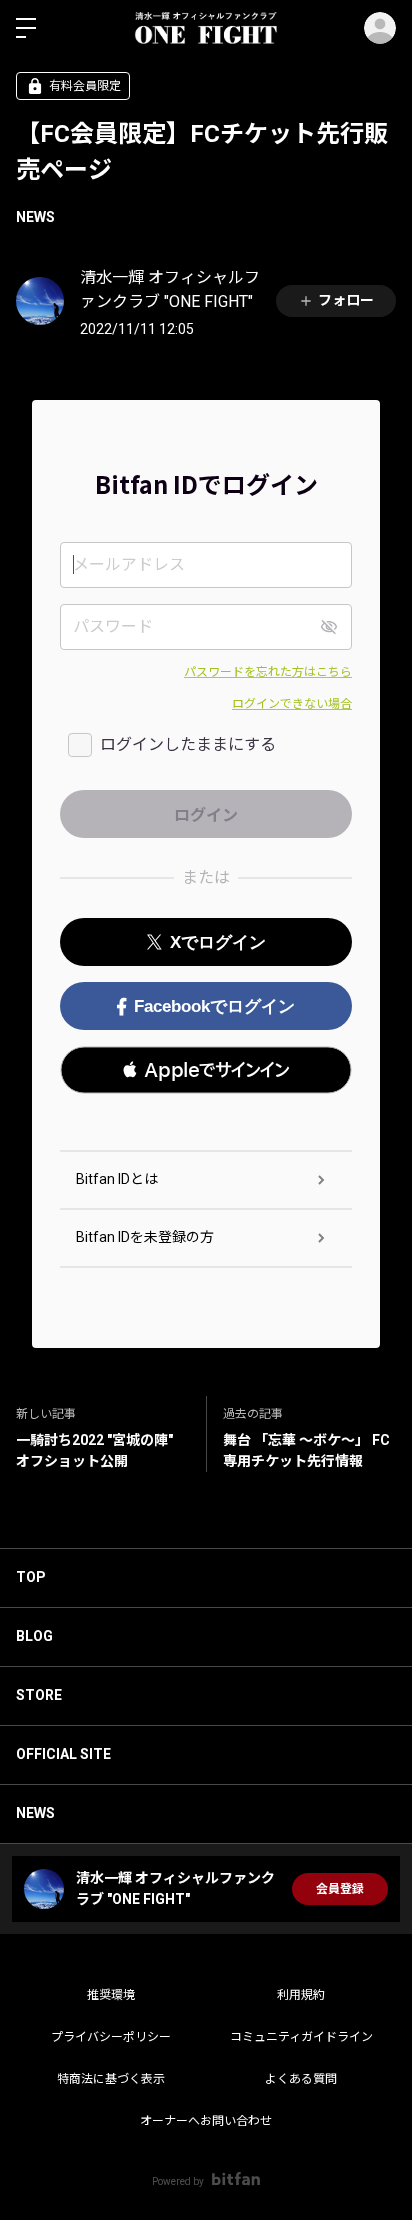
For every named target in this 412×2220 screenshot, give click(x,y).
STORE (39, 1695)
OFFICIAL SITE (63, 1754)
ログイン (380, 28)
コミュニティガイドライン (301, 2037)
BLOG (34, 1636)
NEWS (35, 217)
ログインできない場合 (292, 704)
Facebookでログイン (214, 1006)
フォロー (346, 300)
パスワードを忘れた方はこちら (268, 672)
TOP (31, 1577)
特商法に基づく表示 (111, 2079)
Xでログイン (218, 942)
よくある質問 (301, 2079)
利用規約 (301, 1995)
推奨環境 (111, 1995)
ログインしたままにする (188, 744)
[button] (206, 1070)
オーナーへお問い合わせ (206, 2121)
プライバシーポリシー (111, 2037)
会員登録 (340, 1889)
